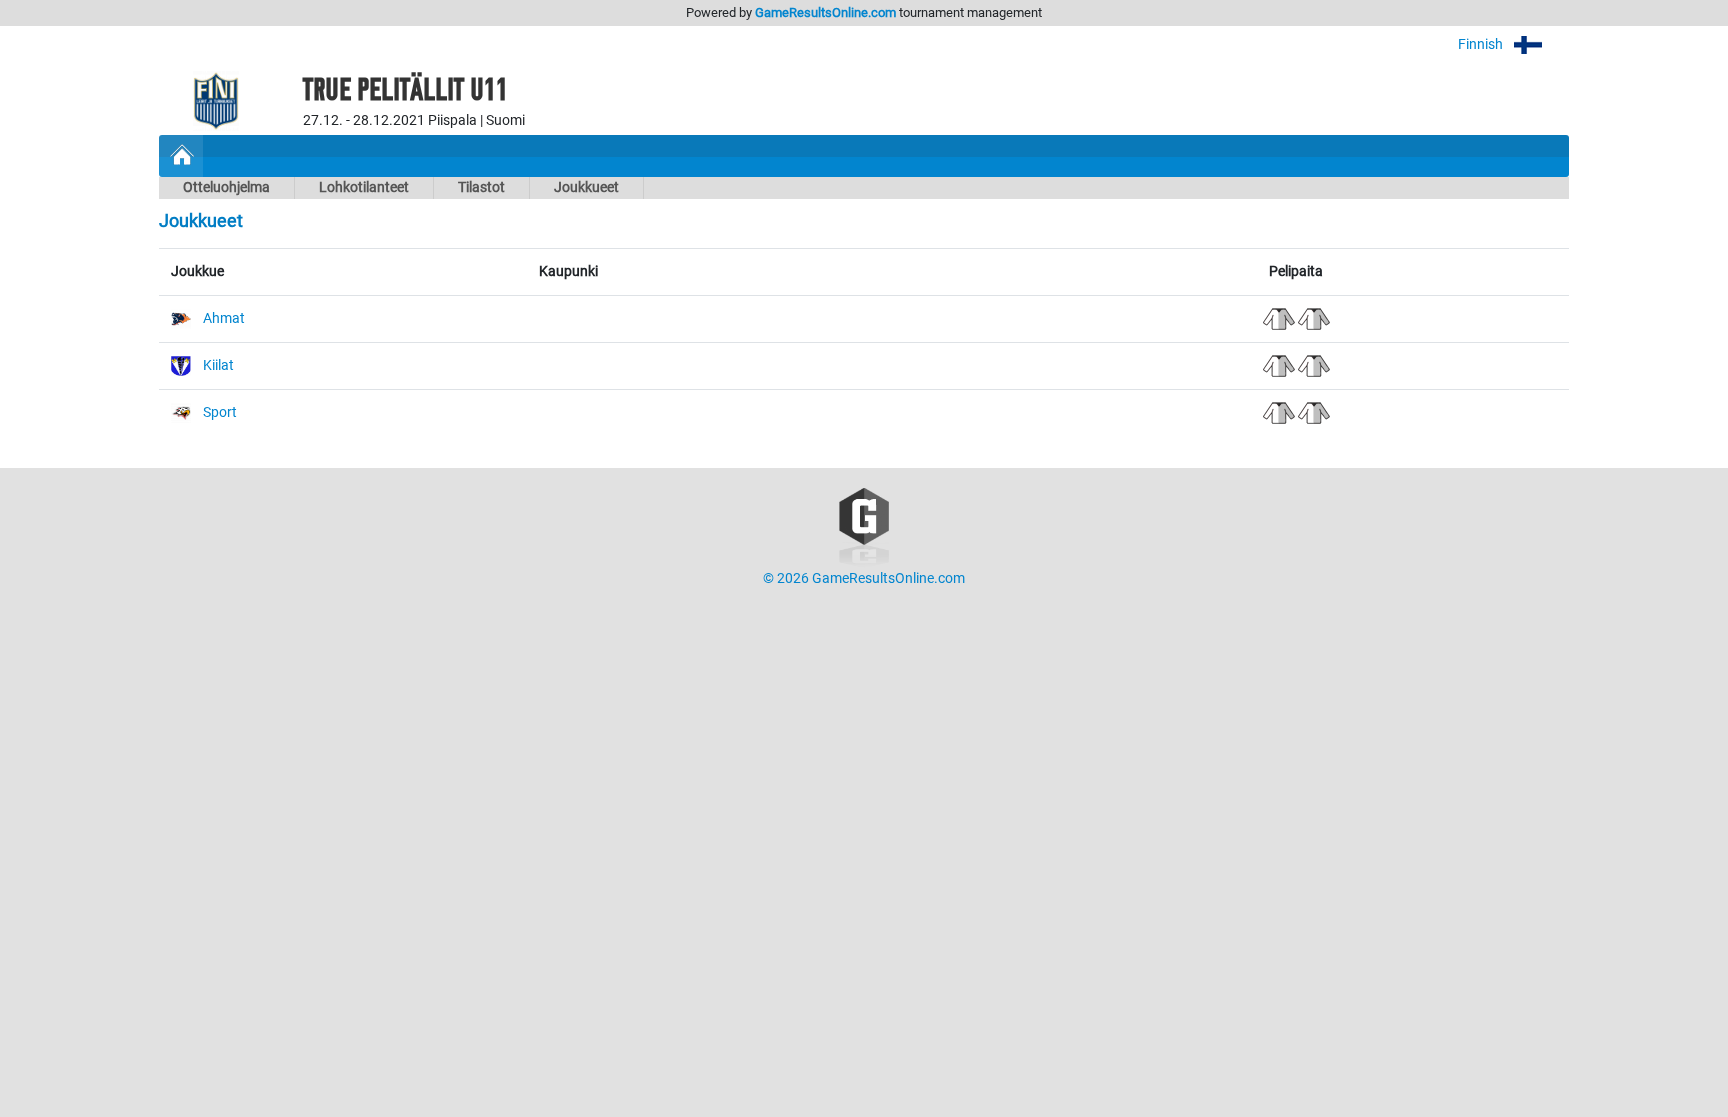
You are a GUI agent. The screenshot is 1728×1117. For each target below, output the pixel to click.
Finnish (1482, 44)
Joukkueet (586, 187)
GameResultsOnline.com (825, 12)
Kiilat (218, 365)
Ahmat (224, 318)
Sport (220, 412)
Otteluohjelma (226, 187)
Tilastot (481, 187)
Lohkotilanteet (364, 187)
